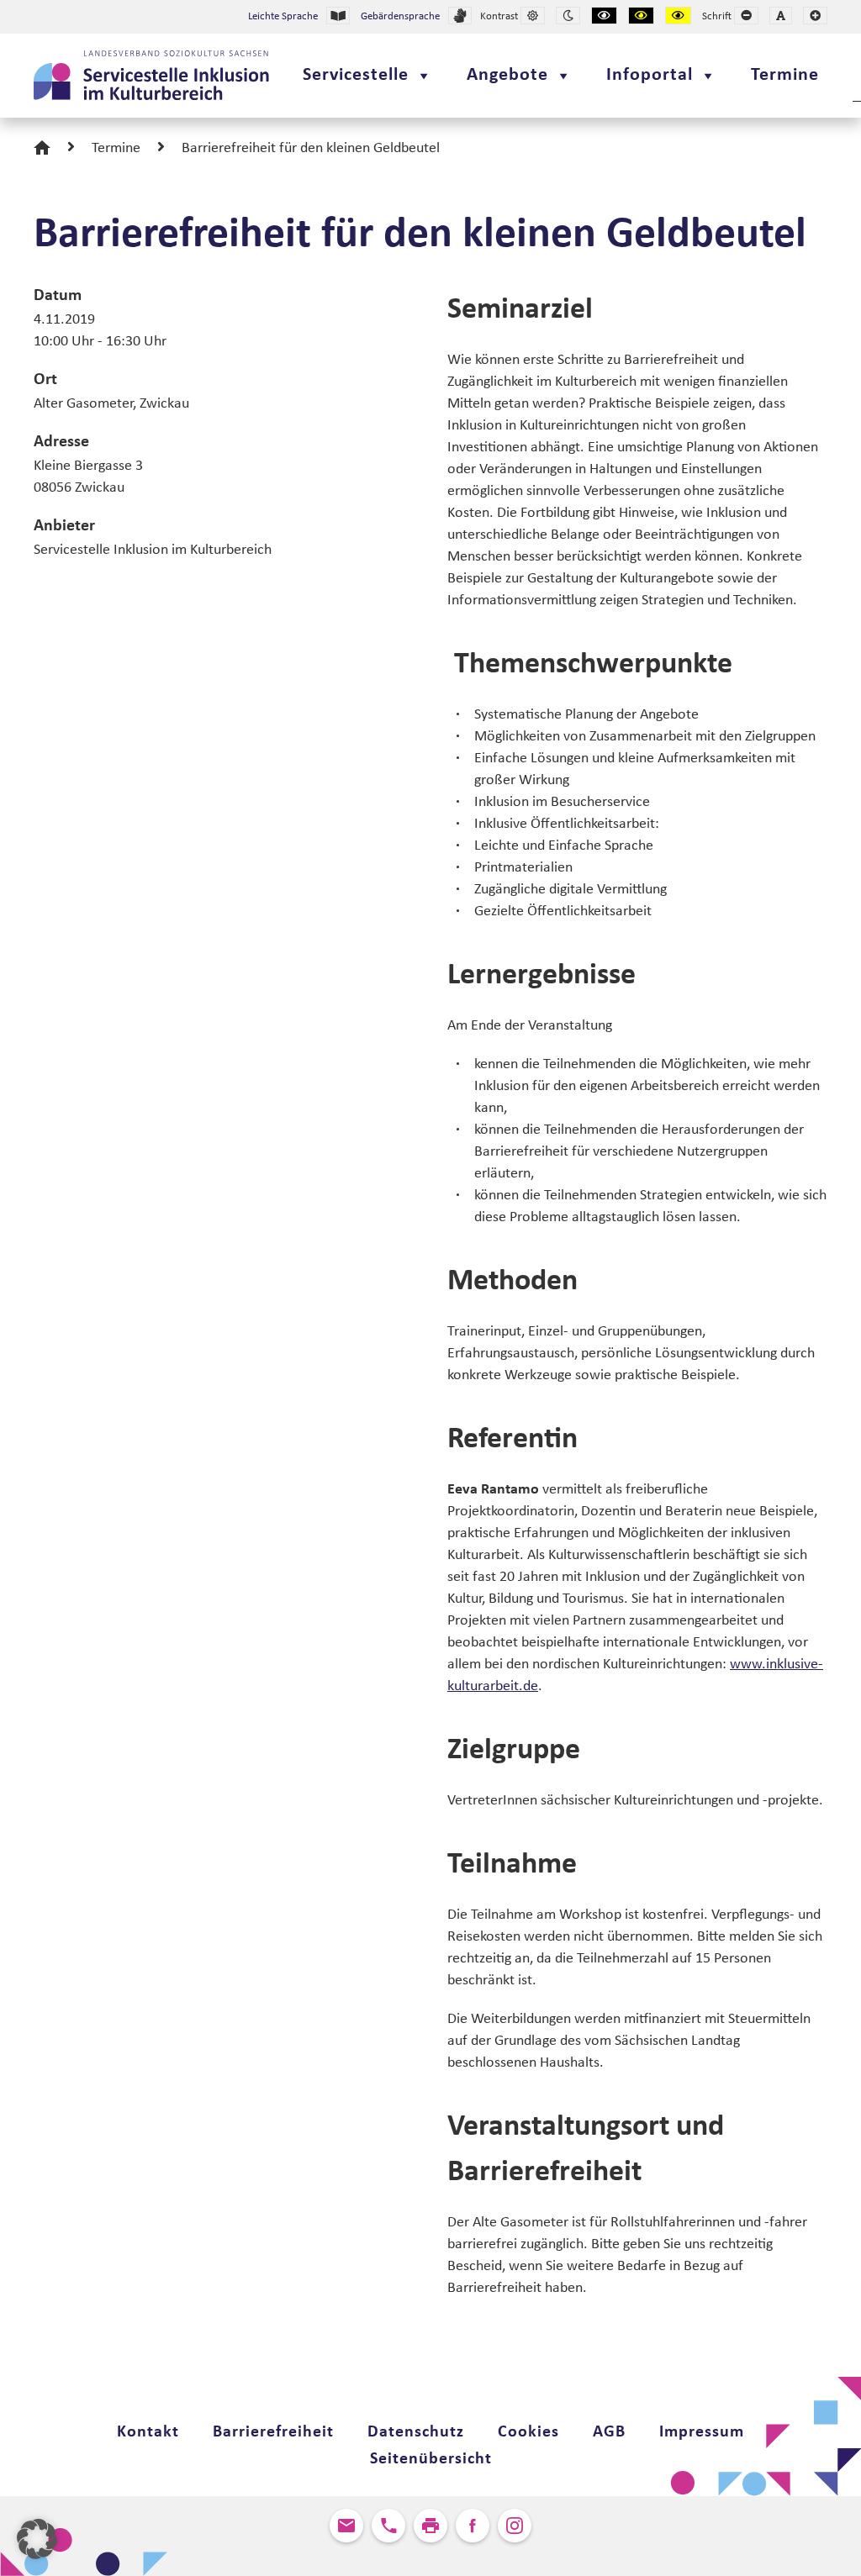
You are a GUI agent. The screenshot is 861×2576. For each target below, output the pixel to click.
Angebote (507, 75)
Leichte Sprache (283, 16)
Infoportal (650, 75)
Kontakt (148, 2432)
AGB (609, 2432)
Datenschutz (416, 2432)
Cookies (528, 2432)
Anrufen (388, 2526)
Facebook (473, 2526)
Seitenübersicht (431, 2459)
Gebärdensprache (400, 16)
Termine (785, 75)
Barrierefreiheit (273, 2432)
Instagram (515, 2526)
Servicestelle (356, 75)
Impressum (702, 2432)
